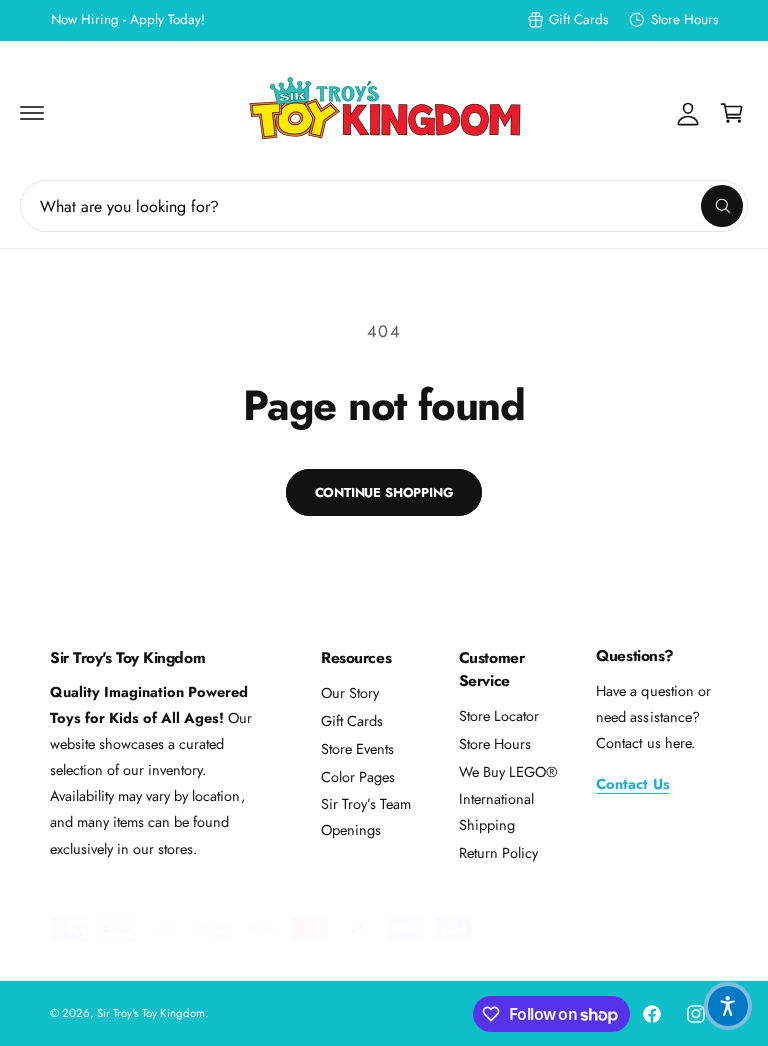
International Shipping (496, 811)
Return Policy (498, 852)
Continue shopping (384, 492)
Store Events (357, 748)
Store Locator (499, 715)
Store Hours (684, 19)
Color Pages (358, 776)
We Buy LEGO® (508, 771)
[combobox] (384, 206)
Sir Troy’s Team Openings (366, 816)
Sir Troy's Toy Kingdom (151, 1013)
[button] (32, 113)
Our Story (350, 692)
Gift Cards (578, 19)
